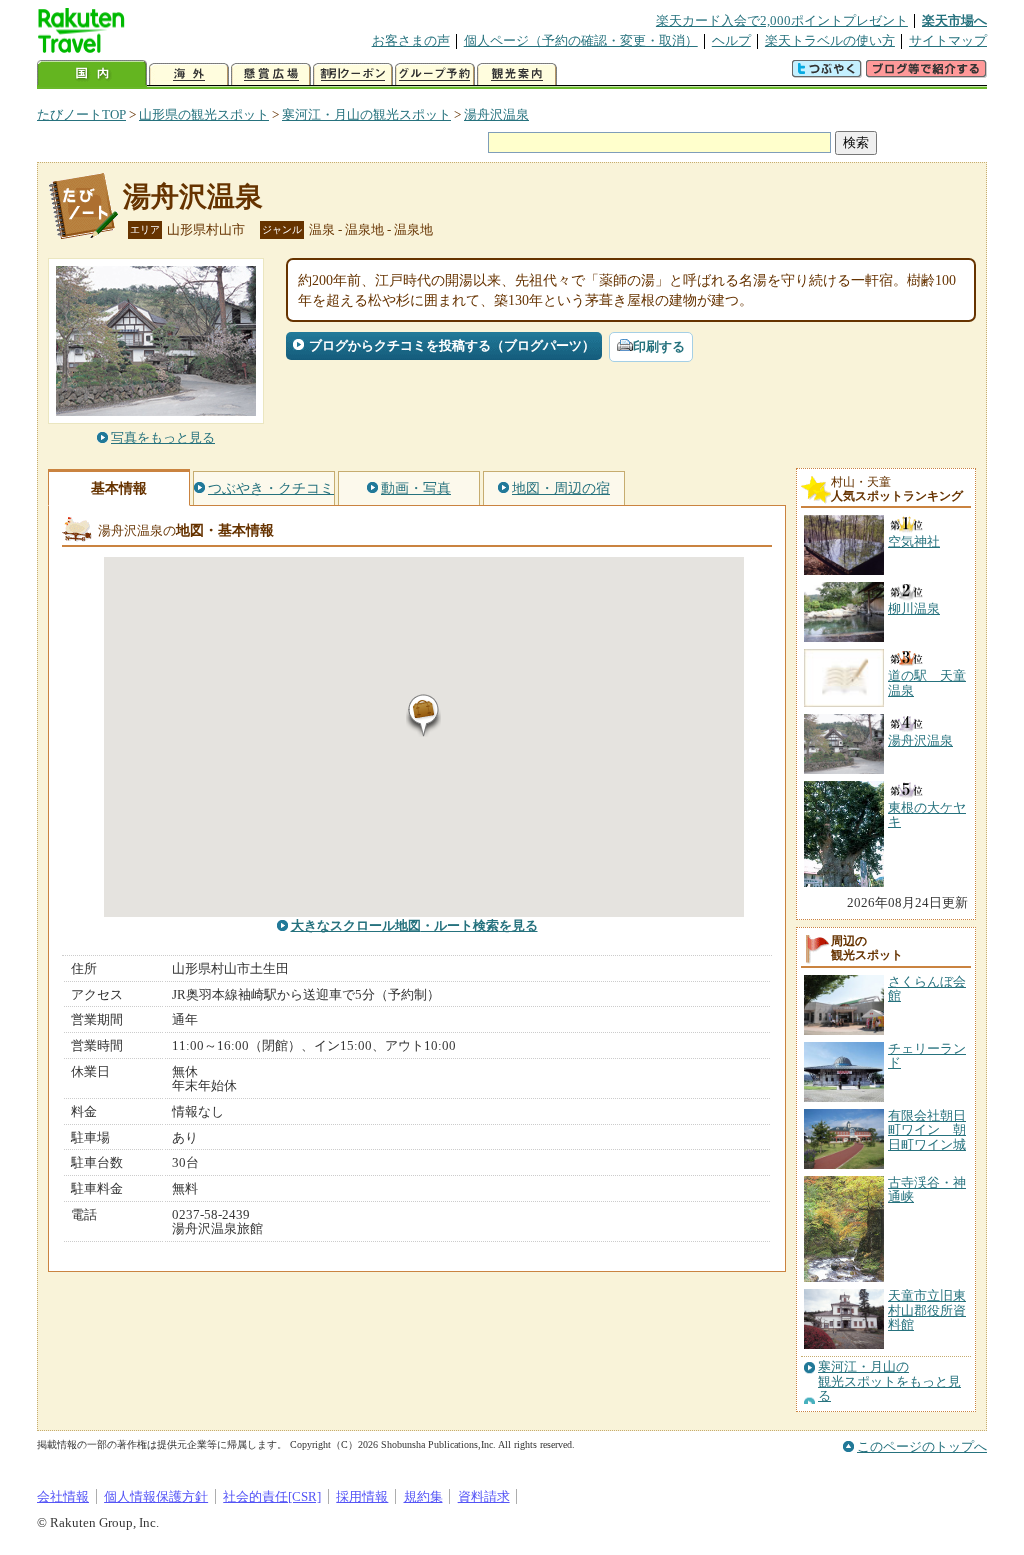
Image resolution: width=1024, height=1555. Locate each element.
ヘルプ (731, 40)
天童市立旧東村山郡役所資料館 (927, 1310)
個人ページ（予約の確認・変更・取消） (581, 40)
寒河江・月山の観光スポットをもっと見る (889, 1381)
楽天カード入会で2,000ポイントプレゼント (782, 20)
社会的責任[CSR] (272, 1496)
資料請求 (484, 1496)
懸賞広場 (271, 74)
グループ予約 (435, 74)
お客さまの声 (411, 40)
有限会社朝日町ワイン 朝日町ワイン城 (927, 1130)
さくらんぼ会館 (927, 988)
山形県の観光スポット (204, 114)
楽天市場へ (954, 20)
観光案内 (517, 74)
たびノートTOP (81, 114)
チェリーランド (927, 1055)
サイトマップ (948, 40)
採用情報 (362, 1496)
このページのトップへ (922, 1446)
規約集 (423, 1496)
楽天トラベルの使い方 (830, 40)
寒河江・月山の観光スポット (366, 114)
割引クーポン (353, 74)
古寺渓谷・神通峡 (927, 1189)
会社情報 (63, 1496)
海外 (189, 74)
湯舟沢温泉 (496, 114)
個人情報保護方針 (156, 1496)
